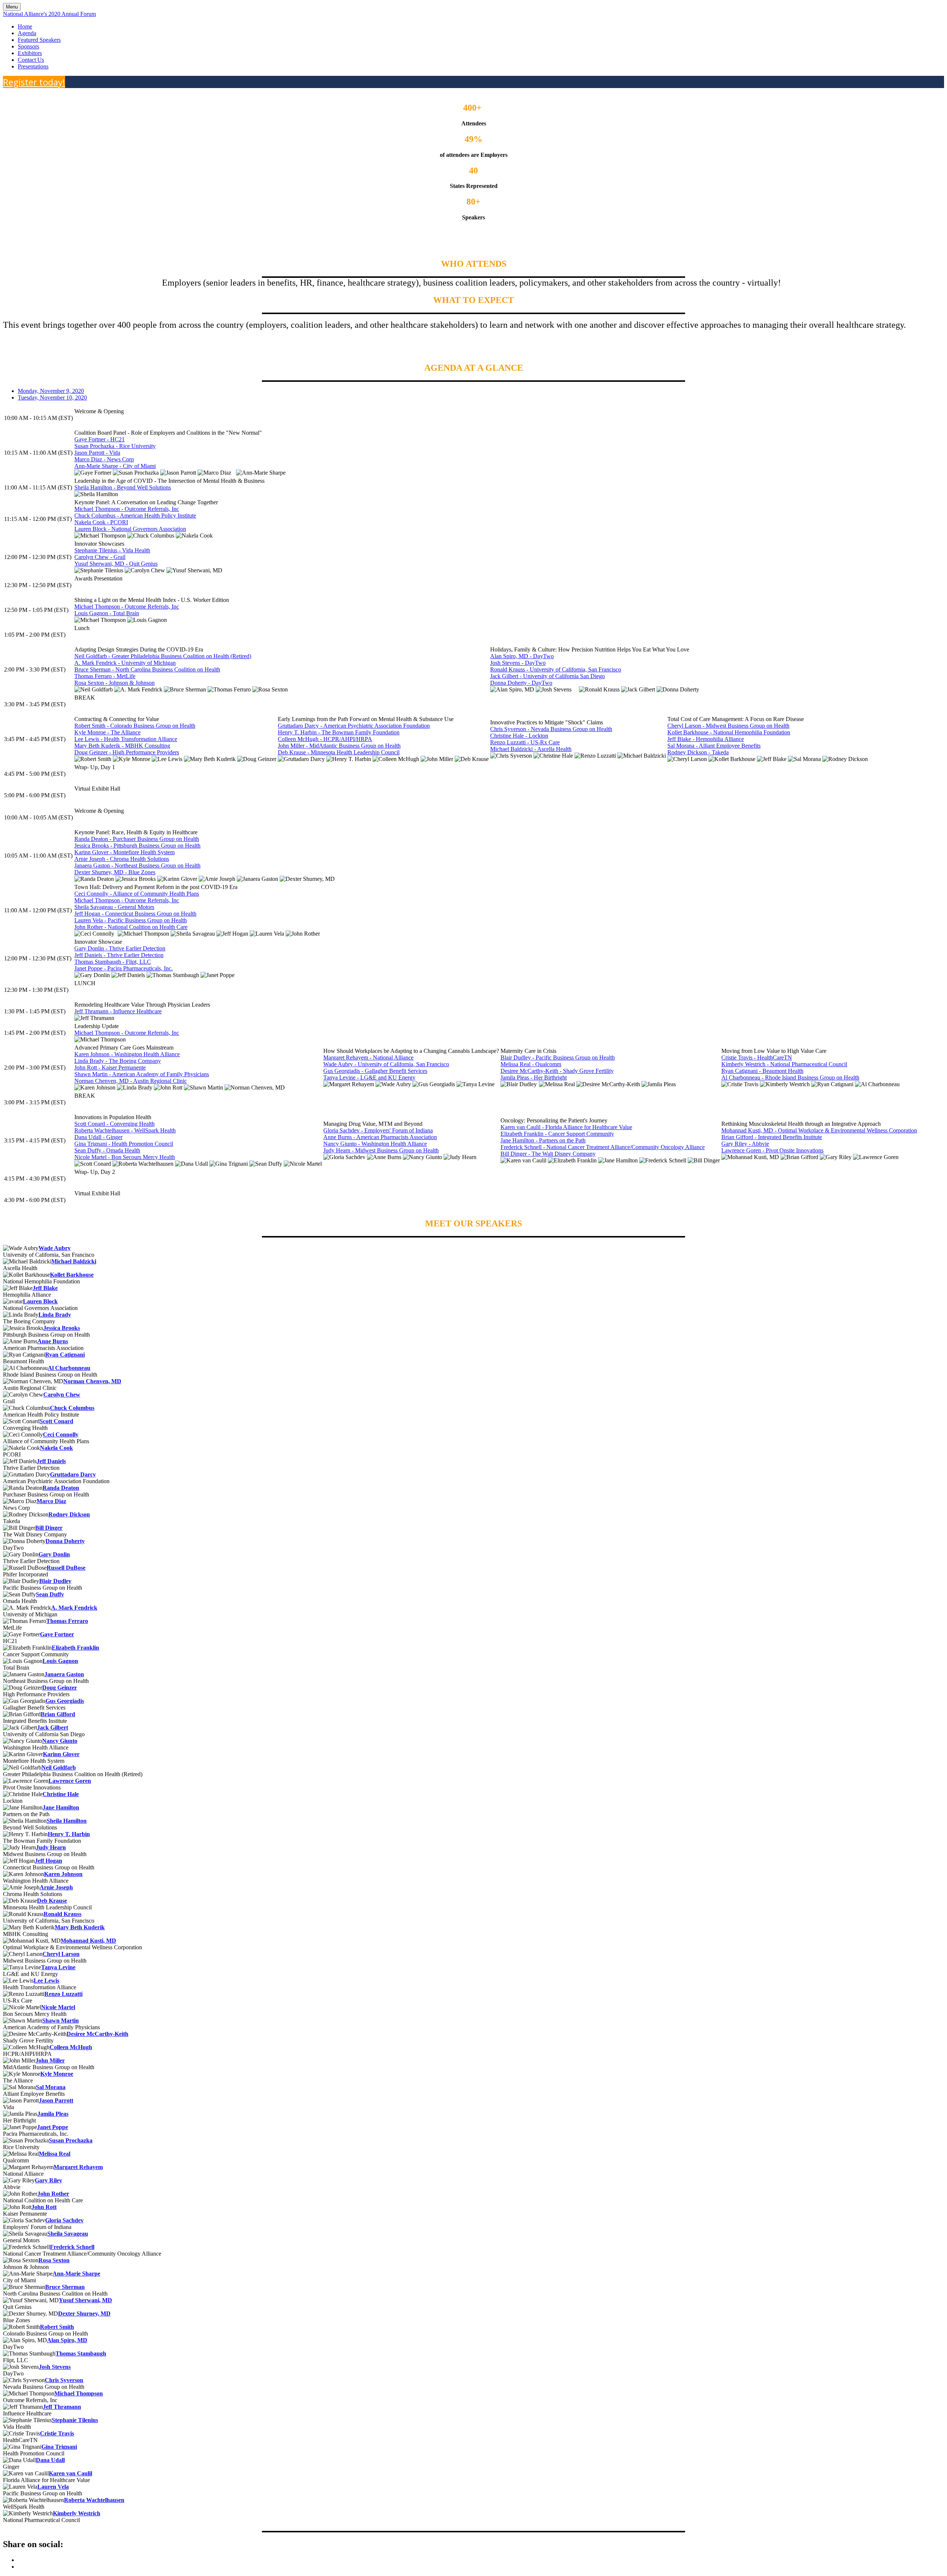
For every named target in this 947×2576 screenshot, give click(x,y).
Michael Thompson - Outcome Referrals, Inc (127, 509)
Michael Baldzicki (74, 1261)
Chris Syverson (64, 2380)
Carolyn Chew (62, 1395)
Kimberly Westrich (77, 2513)
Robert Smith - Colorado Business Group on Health (135, 726)
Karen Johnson (63, 1874)
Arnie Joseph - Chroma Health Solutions (122, 859)
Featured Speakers (39, 40)
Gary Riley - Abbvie (745, 1144)
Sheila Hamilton (67, 1821)
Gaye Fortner (57, 1634)
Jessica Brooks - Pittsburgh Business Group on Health (137, 846)
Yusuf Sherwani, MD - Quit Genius (116, 564)
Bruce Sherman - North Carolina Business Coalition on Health (147, 669)
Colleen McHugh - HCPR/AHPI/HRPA (325, 739)
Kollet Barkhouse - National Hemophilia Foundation (729, 732)
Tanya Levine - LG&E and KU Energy (369, 1077)
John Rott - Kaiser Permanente (110, 1068)
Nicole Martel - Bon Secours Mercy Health (125, 1157)
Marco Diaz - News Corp (104, 459)
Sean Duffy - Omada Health (107, 1150)
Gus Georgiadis (65, 1701)
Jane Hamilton (61, 1807)
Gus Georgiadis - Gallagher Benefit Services (375, 1071)
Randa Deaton (61, 1488)
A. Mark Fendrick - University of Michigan (125, 663)
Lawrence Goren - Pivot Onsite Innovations (772, 1150)
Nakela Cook (56, 1448)
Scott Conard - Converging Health (114, 1124)
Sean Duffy (50, 1594)
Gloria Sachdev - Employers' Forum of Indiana (378, 1130)
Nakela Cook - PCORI (101, 522)
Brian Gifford (58, 1714)
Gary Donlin (54, 1554)
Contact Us (31, 60)
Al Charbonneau (69, 1368)
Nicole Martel (58, 2007)
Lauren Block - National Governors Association (130, 529)
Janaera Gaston (64, 1674)
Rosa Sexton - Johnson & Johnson (114, 683)
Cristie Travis (57, 2433)
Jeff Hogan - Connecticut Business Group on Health (135, 914)
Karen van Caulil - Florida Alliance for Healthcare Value (566, 1127)
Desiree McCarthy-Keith (97, 2034)
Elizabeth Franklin (75, 1648)
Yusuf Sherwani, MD (85, 2300)
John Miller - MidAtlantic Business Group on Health (339, 746)
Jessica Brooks (62, 1328)
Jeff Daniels (51, 1461)
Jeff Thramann (62, 2407)
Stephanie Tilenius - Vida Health (112, 550)
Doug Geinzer (60, 1688)
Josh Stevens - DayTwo (518, 663)
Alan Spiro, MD (67, 2340)
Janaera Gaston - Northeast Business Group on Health (137, 866)
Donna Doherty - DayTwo (521, 683)
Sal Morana (51, 2087)
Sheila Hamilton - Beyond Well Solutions (123, 487)
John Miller (50, 2060)
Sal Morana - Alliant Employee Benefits (714, 746)
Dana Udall (50, 2460)
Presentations (33, 66)
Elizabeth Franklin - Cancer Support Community (557, 1134)
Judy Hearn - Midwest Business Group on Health (381, 1150)
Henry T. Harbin (69, 1834)
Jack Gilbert (53, 1728)
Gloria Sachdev (64, 2220)
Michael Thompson (79, 2393)
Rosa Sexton (54, 2260)
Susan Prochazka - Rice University (115, 446)
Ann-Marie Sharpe (76, 2274)
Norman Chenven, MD (92, 1381)
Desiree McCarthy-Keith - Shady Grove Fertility (557, 1071)
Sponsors (28, 46)
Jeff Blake (45, 1288)
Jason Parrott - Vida (97, 453)
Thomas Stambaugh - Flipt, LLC (113, 962)
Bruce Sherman (65, 2287)
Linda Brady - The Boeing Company (118, 1061)
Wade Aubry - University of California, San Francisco (386, 1064)
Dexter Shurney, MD (84, 2314)
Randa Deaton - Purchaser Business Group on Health (137, 839)
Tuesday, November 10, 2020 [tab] (52, 398)
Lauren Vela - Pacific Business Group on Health (131, 920)
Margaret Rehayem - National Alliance (368, 1058)
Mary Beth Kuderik (80, 1927)
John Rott (44, 2207)
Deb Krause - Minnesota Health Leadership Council (339, 752)
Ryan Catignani (65, 1355)
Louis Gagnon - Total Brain (107, 613)
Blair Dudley (55, 1581)
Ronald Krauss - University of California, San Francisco (556, 669)
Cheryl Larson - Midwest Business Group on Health (728, 726)
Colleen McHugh (71, 2047)
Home (25, 26)
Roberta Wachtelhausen (94, 2500)
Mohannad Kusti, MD (88, 1941)
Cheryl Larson (61, 1954)
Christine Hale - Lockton (519, 736)
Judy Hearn (51, 1847)
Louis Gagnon (60, 1661)
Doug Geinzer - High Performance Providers (127, 752)
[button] (34, 82)
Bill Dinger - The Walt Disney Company (548, 1154)
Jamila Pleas (53, 2114)
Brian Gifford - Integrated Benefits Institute (772, 1137)
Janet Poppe (53, 2127)
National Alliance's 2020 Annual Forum (49, 14)
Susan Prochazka (71, 2140)
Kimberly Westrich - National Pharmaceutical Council (784, 1064)
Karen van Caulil (70, 2473)
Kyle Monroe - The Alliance (107, 732)
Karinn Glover (61, 1754)
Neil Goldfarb (59, 1767)
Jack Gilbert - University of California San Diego (547, 676)
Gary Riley (48, 2180)
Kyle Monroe (57, 2074)
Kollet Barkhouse (72, 1275)
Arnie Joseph (56, 1887)
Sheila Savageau (68, 2234)
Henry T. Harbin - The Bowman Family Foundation (339, 732)
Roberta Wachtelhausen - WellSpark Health (125, 1130)
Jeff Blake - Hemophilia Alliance (706, 739)
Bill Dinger (49, 1528)
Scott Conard (56, 1421)
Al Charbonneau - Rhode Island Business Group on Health (790, 1077)
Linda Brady (55, 1315)
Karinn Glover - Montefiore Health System (124, 852)
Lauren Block (40, 1301)
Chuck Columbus (72, 1408)
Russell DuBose (66, 1568)
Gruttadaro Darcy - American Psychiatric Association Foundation (354, 726)
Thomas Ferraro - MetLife (105, 676)
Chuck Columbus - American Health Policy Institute (135, 516)
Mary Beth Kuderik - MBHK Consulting (122, 746)
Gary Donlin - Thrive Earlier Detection (120, 948)
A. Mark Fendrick (74, 1608)
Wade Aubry (55, 1248)
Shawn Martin (60, 2021)
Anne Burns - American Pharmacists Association (380, 1137)
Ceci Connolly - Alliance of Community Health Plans (137, 894)
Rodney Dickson (69, 1514)
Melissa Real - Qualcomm (531, 1064)
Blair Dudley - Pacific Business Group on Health (558, 1058)
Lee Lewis (46, 1981)
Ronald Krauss (63, 1914)
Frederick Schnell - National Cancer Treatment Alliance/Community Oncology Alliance (603, 1147)
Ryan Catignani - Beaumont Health (762, 1071)
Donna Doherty (65, 1541)
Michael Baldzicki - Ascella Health (531, 749)
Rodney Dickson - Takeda (698, 752)
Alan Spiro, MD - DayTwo (522, 656)
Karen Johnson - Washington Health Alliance (127, 1054)
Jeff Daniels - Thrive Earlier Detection (119, 955)
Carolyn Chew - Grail (100, 557)
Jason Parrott (56, 2100)
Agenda (27, 33)
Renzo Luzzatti (63, 1994)
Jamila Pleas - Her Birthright (534, 1077)
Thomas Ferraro (67, 1621)
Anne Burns (53, 1341)
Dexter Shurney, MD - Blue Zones (115, 872)
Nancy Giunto (60, 1741)
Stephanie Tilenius (75, 2420)
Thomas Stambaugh (81, 2353)
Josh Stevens (55, 2367)
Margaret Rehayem (78, 2167)
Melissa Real (55, 2154)
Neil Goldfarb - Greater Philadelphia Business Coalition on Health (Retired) (163, 656)
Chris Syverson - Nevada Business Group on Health (551, 729)
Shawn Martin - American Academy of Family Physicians (142, 1074)
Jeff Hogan (48, 1861)
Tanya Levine (58, 1967)
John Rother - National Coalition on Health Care (131, 927)
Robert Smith (57, 2327)
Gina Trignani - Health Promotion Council (124, 1144)
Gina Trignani (59, 2447)
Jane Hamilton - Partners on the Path (543, 1140)
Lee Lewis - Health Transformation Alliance (126, 739)
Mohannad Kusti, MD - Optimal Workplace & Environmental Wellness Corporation (819, 1130)
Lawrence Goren (70, 1781)
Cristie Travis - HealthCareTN (757, 1058)
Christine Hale (61, 1794)
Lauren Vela (53, 2487)
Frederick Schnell (72, 2247)
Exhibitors (30, 53)
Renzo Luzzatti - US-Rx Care (525, 742)
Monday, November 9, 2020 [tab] (51, 391)
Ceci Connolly (61, 1435)
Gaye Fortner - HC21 (100, 439)
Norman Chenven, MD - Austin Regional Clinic (131, 1081)
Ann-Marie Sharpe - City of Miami (115, 466)
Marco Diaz (51, 1501)
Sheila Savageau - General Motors (114, 907)
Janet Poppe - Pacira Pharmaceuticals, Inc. (124, 968)
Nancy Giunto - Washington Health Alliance (375, 1144)
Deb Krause (52, 1901)
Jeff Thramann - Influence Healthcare (118, 1011)
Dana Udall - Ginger (98, 1137)
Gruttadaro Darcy (73, 1474)
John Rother (53, 2194)
